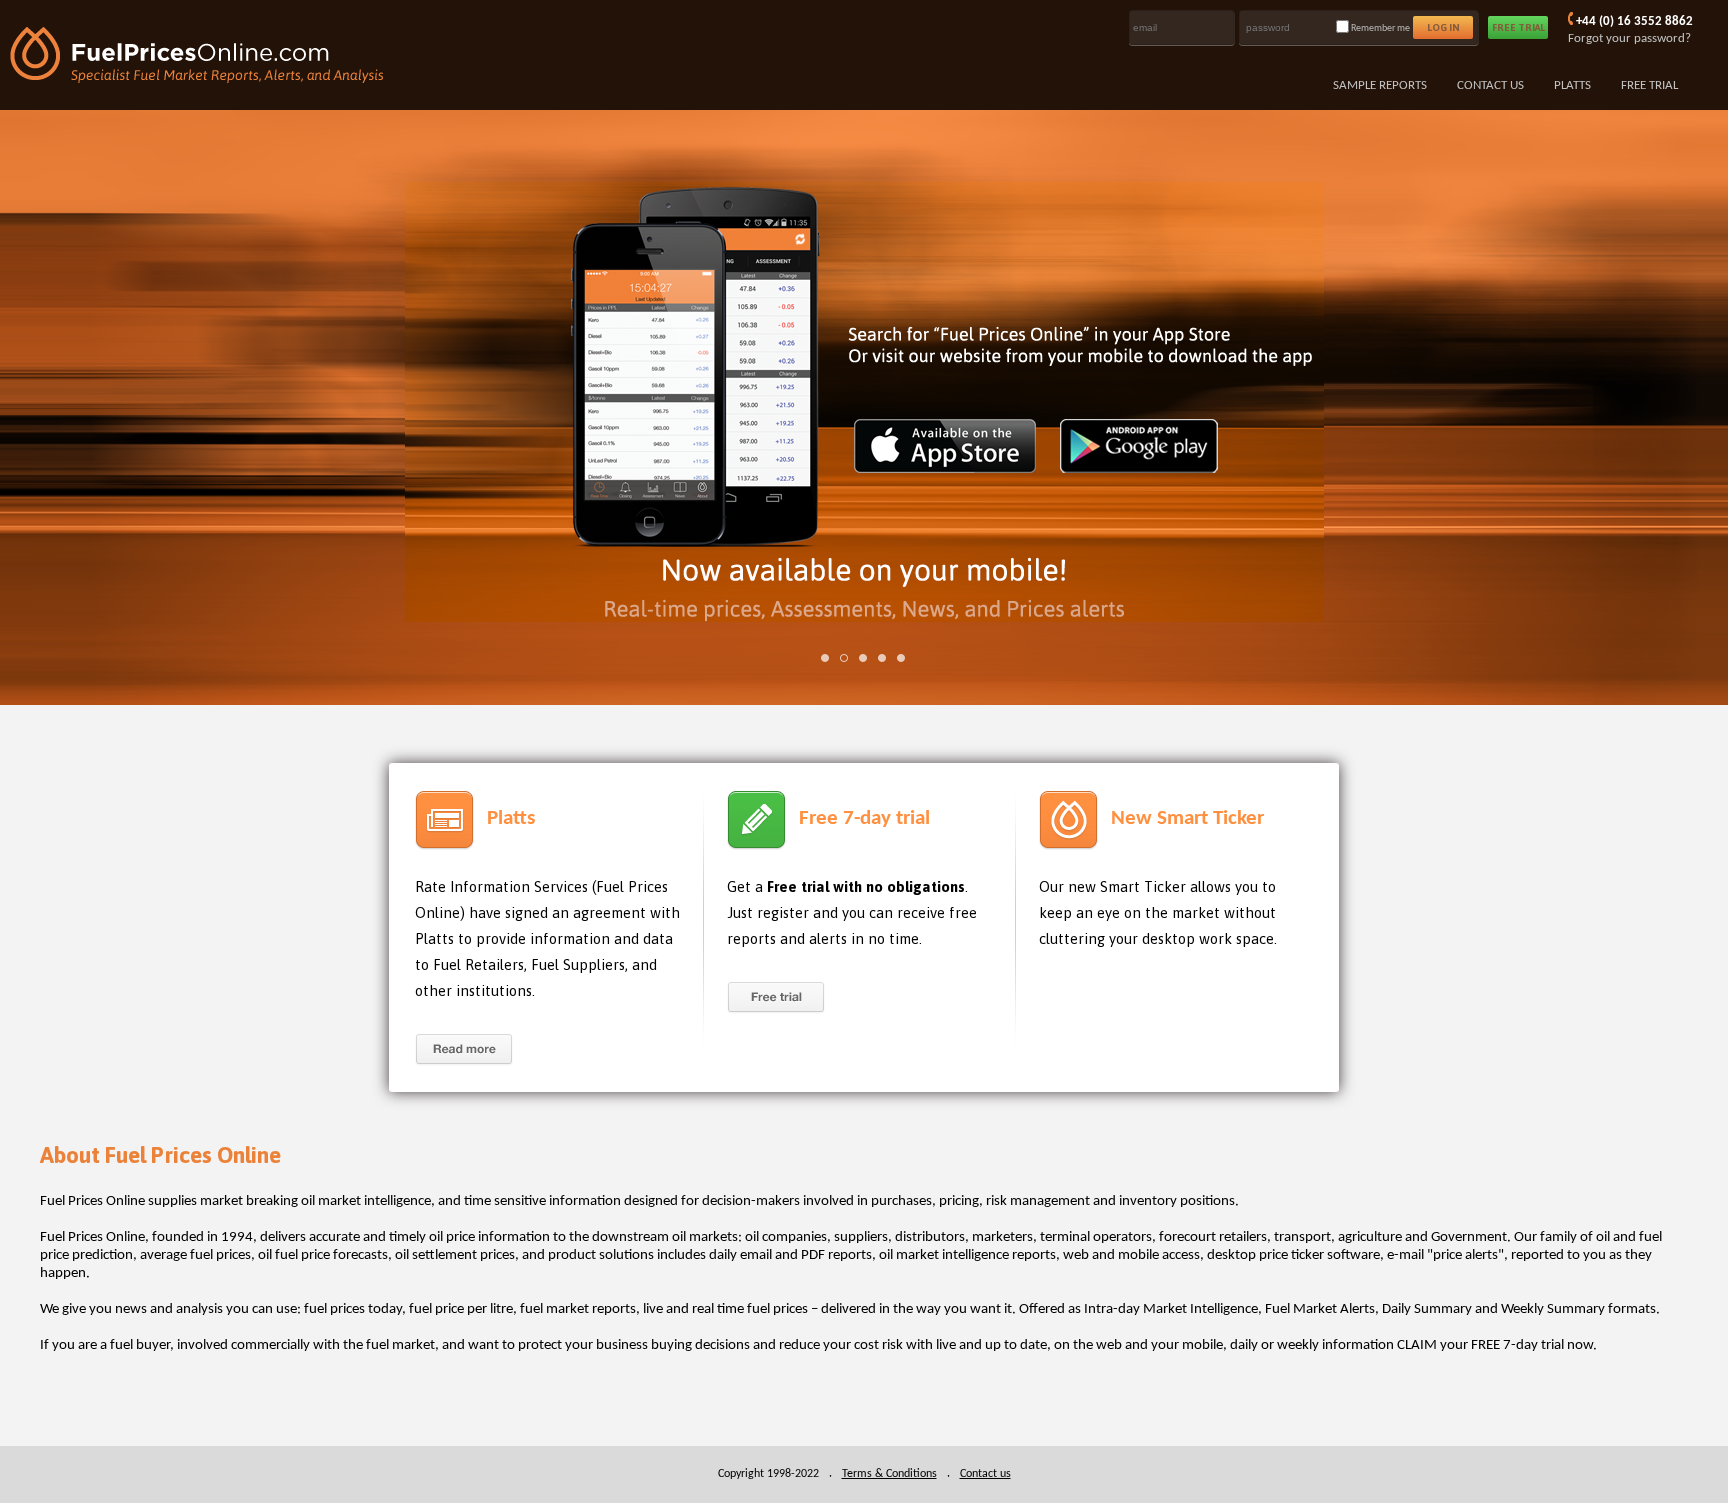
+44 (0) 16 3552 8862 (1634, 21)
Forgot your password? (1629, 38)
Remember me (1380, 28)
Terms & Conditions (889, 1474)
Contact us (985, 1474)
